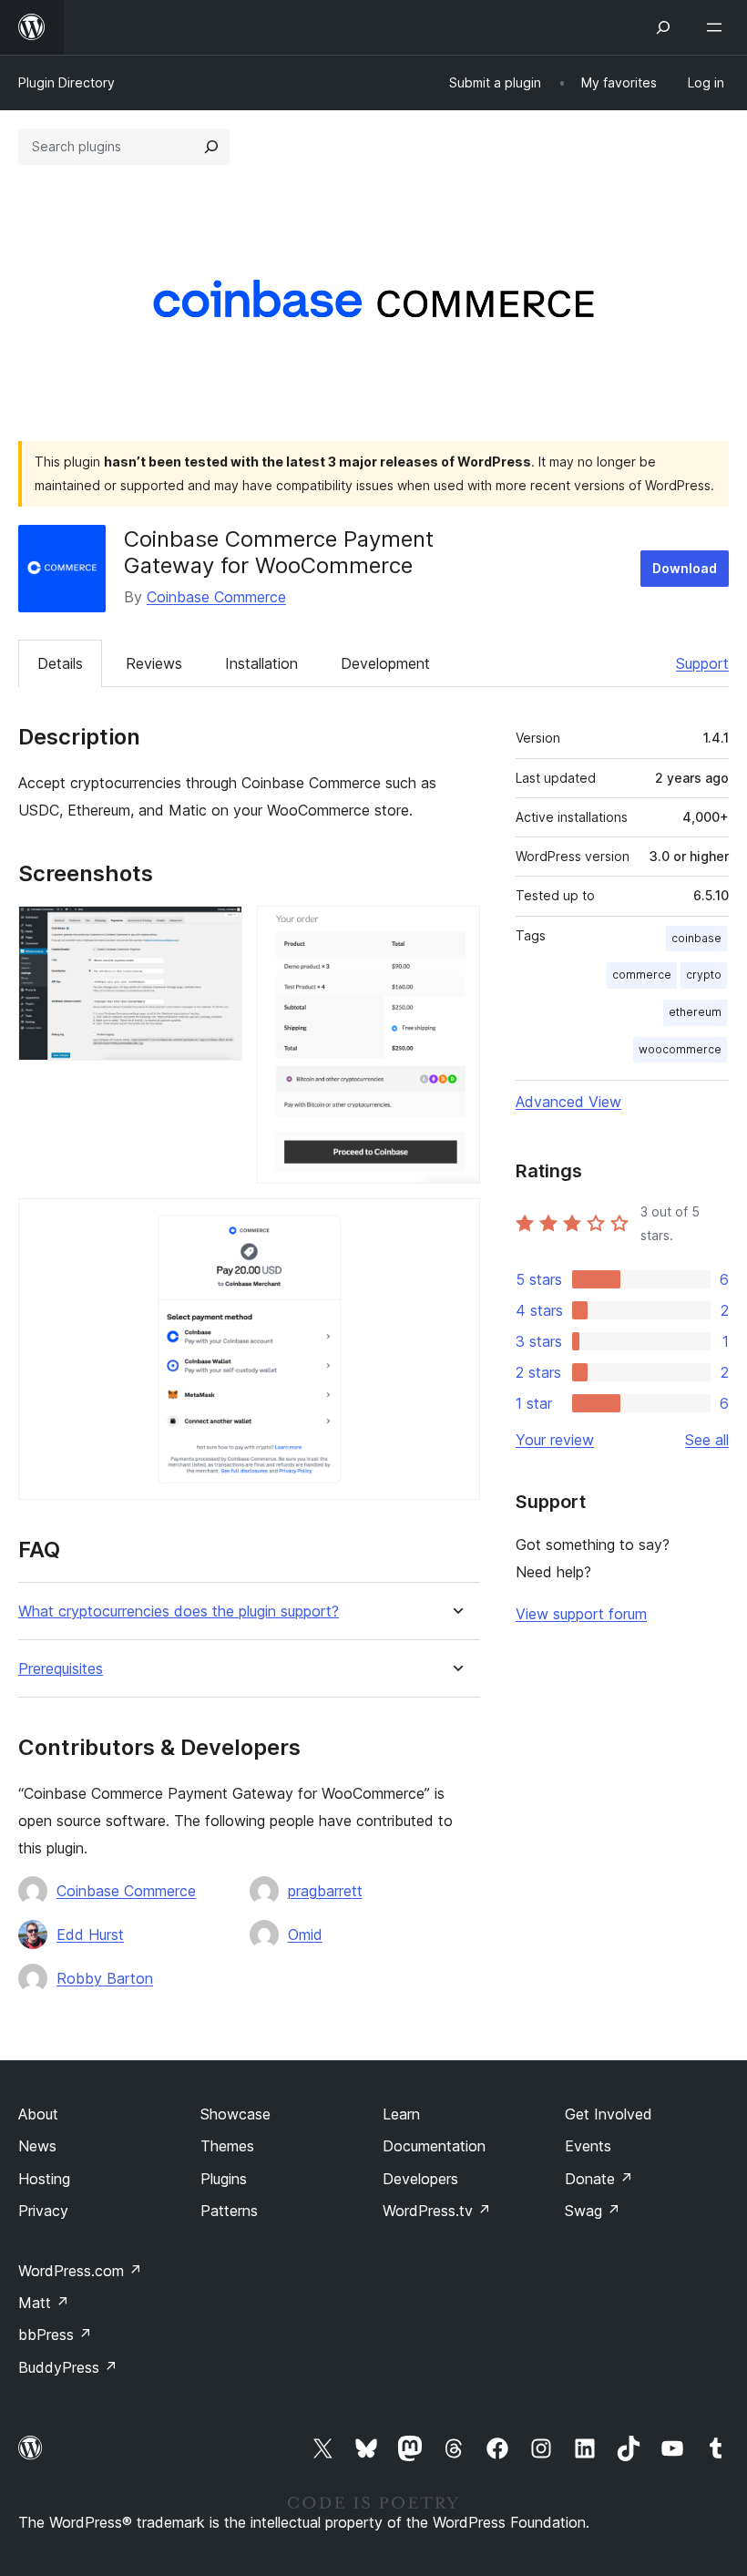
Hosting (44, 2179)
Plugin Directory (67, 82)
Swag (593, 2211)
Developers (420, 2179)
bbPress (55, 2335)
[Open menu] (718, 27)
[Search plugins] (211, 147)
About (38, 2114)
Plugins (224, 2179)
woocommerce (680, 1049)
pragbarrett (325, 1891)
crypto (704, 975)
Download (685, 568)
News (37, 2146)
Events (588, 2146)
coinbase (696, 938)
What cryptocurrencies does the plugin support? (179, 1611)
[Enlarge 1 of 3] (218, 930)
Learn (401, 2114)
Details (60, 663)
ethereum (695, 1012)
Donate (599, 2179)
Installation (261, 663)
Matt (44, 2303)
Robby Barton (105, 1978)
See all (707, 1440)
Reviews (154, 663)
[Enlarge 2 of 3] (455, 930)
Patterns (229, 2211)
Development (385, 663)
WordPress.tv (437, 2211)
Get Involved (609, 2114)
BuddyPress (68, 2367)
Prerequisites (61, 1669)
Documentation (434, 2146)
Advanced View (568, 1102)
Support (702, 663)
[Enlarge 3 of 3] (455, 1223)
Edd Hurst (90, 1935)
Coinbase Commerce (216, 597)
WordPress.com (80, 2271)
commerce (642, 975)
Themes (227, 2146)
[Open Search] (663, 27)
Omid (305, 1935)
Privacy (43, 2211)
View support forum (581, 1614)
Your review (555, 1440)
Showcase (235, 2114)
